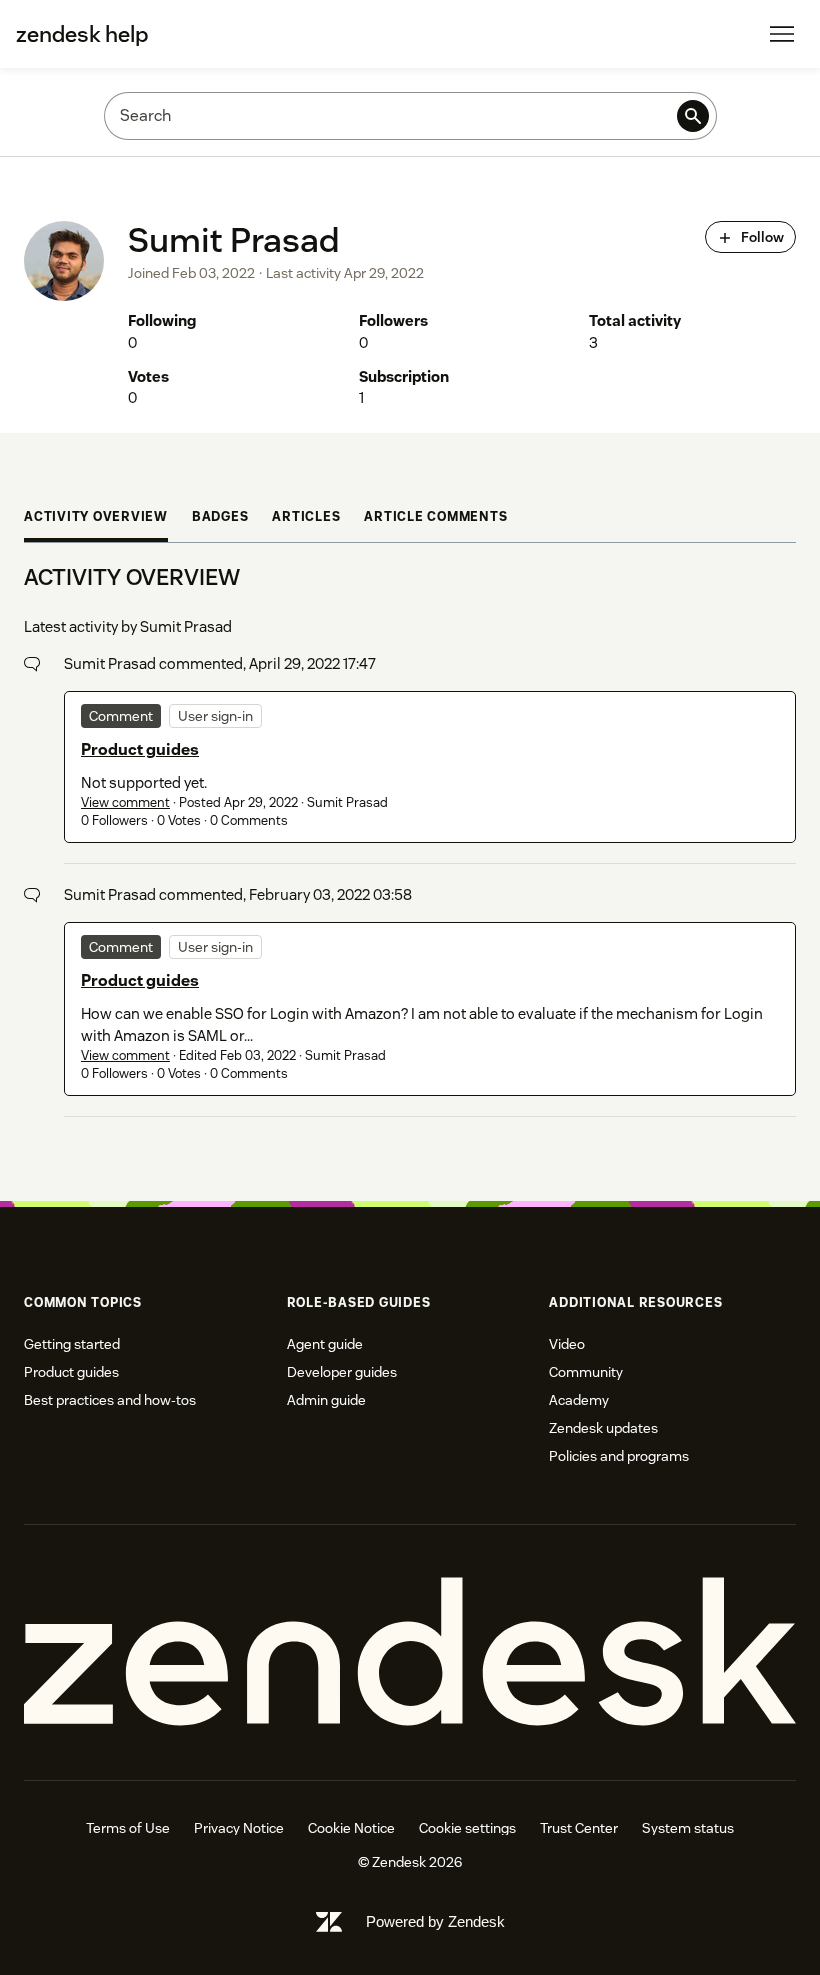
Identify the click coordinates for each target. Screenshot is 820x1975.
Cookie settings (467, 1828)
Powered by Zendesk (435, 1921)
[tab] (96, 519)
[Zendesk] (410, 1652)
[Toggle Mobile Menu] (782, 34)
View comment (125, 802)
